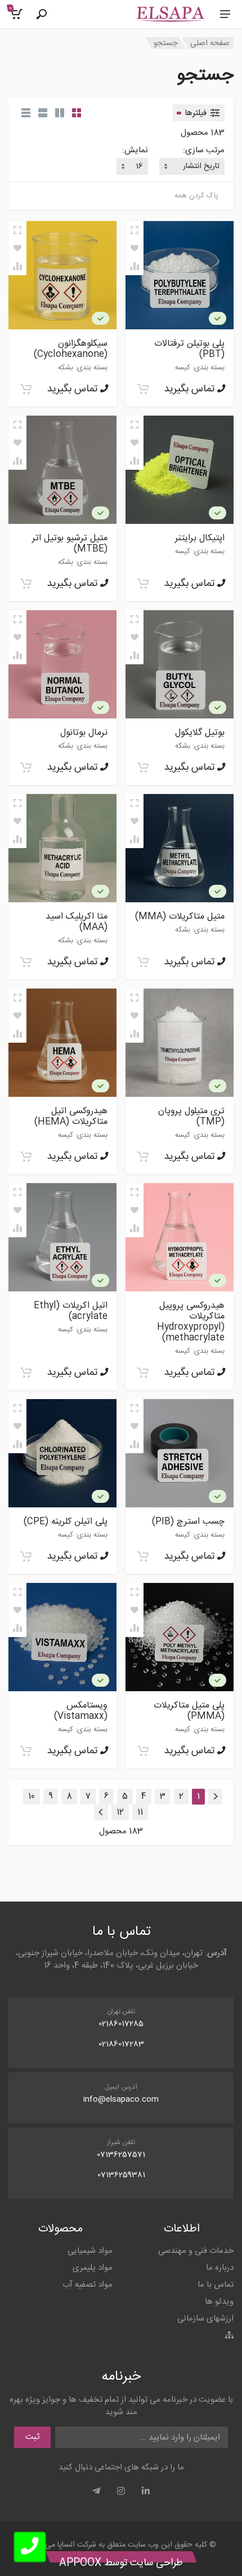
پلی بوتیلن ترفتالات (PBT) (189, 349)
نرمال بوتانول (84, 733)
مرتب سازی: (204, 151)
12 (120, 1812)
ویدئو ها (219, 2302)
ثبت (32, 2437)
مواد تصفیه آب (88, 2285)
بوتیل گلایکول (200, 733)
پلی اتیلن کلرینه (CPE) (66, 1522)
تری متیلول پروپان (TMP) (191, 1117)
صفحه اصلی (210, 43)
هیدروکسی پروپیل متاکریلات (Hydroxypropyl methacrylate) (191, 1322)
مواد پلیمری (93, 2268)
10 (32, 1796)
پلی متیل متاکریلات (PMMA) (189, 1711)
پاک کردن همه (196, 196)
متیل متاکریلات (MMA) (180, 917)
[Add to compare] (135, 266)
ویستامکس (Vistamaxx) (81, 1711)
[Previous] (215, 1797)
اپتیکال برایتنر (200, 538)
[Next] (101, 1812)
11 (140, 1812)
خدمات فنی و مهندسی (196, 2251)
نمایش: (135, 151)
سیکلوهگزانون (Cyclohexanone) (71, 349)
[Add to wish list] (135, 248)
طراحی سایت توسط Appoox (121, 2563)
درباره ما (220, 2268)
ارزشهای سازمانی (205, 2319)
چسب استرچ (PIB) (188, 1522)
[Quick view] (135, 230)
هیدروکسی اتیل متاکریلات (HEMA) (71, 1117)
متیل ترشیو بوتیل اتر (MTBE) (70, 544)
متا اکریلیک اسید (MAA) (77, 922)
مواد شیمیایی (90, 2251)
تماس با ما (216, 2285)
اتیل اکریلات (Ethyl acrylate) (71, 1311)
